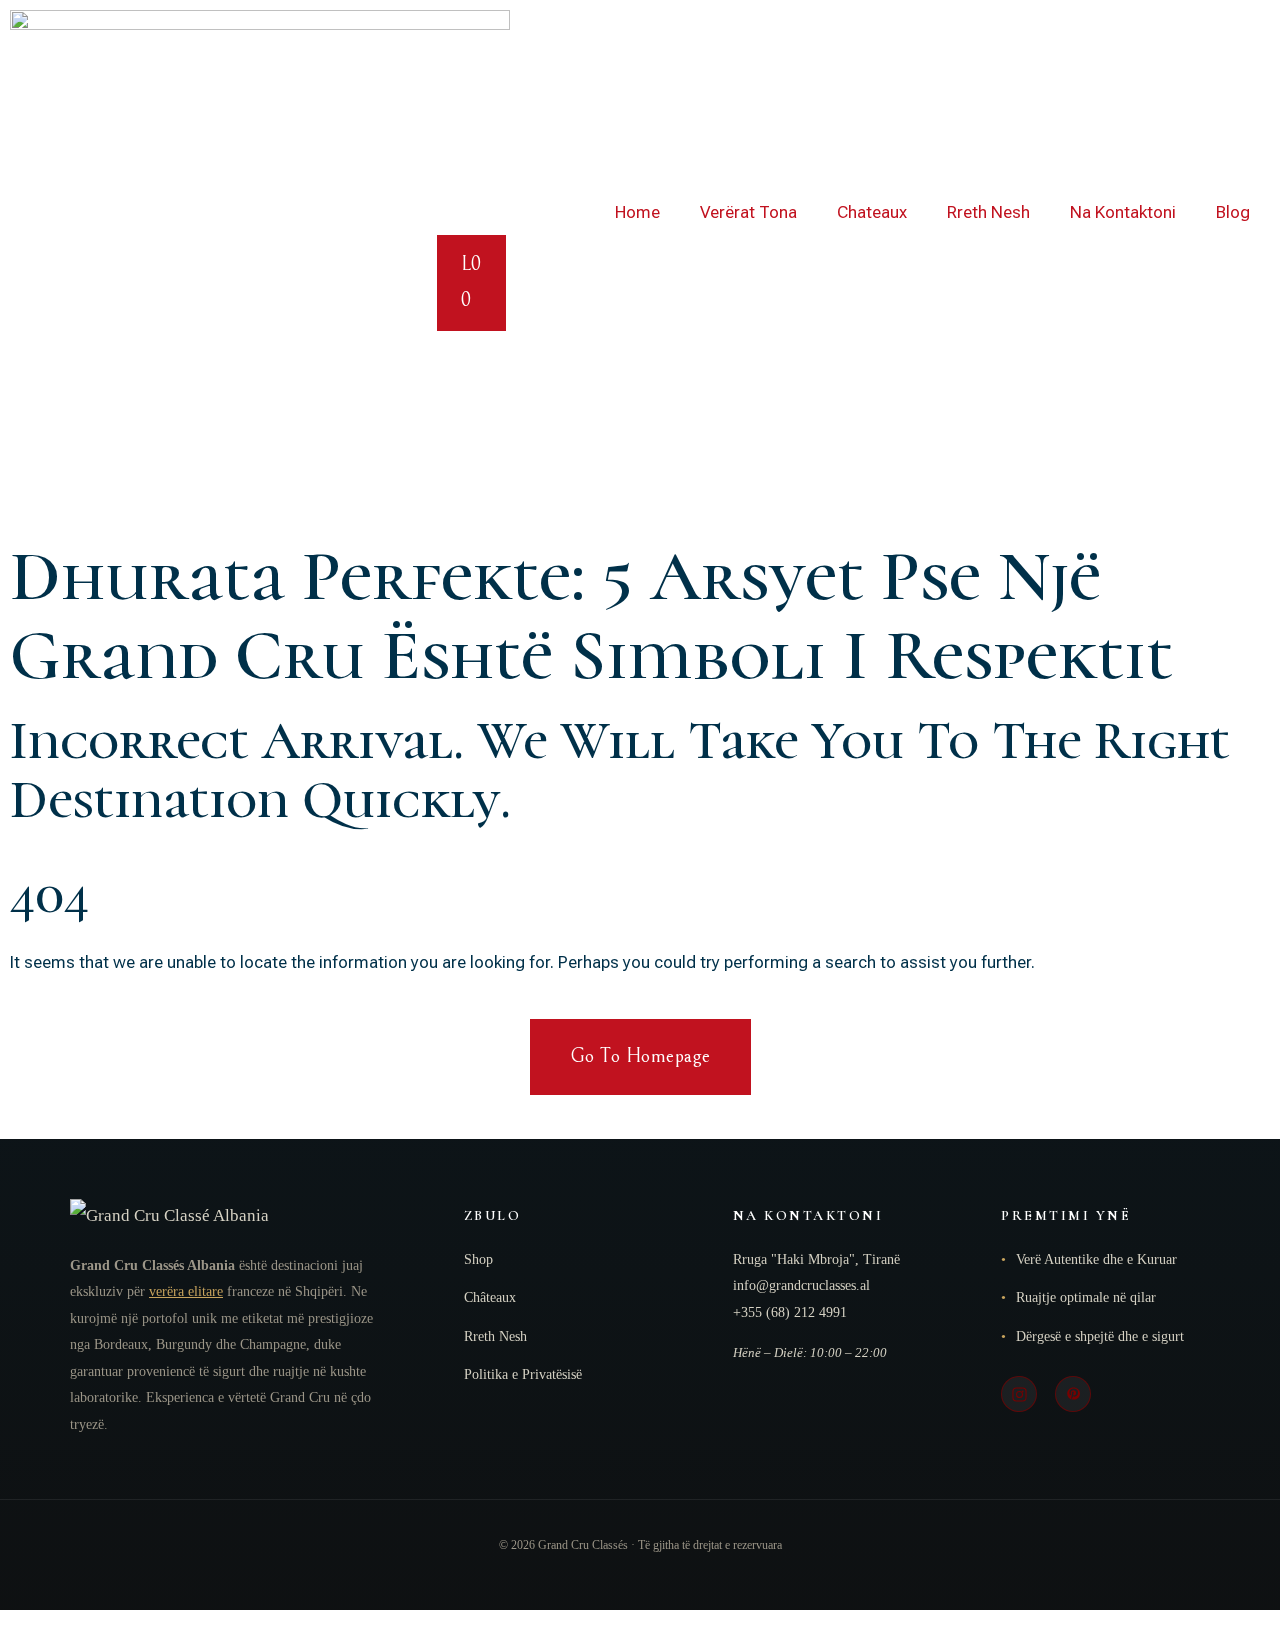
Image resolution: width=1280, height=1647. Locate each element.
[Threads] (1073, 1394)
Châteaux (490, 1297)
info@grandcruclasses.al (801, 1285)
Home (637, 212)
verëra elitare (186, 1291)
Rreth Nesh (988, 212)
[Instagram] (1019, 1394)
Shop (478, 1259)
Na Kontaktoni (1123, 212)
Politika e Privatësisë (523, 1374)
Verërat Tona (748, 212)
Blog (1233, 212)
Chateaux (872, 212)
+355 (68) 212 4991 (790, 1312)
